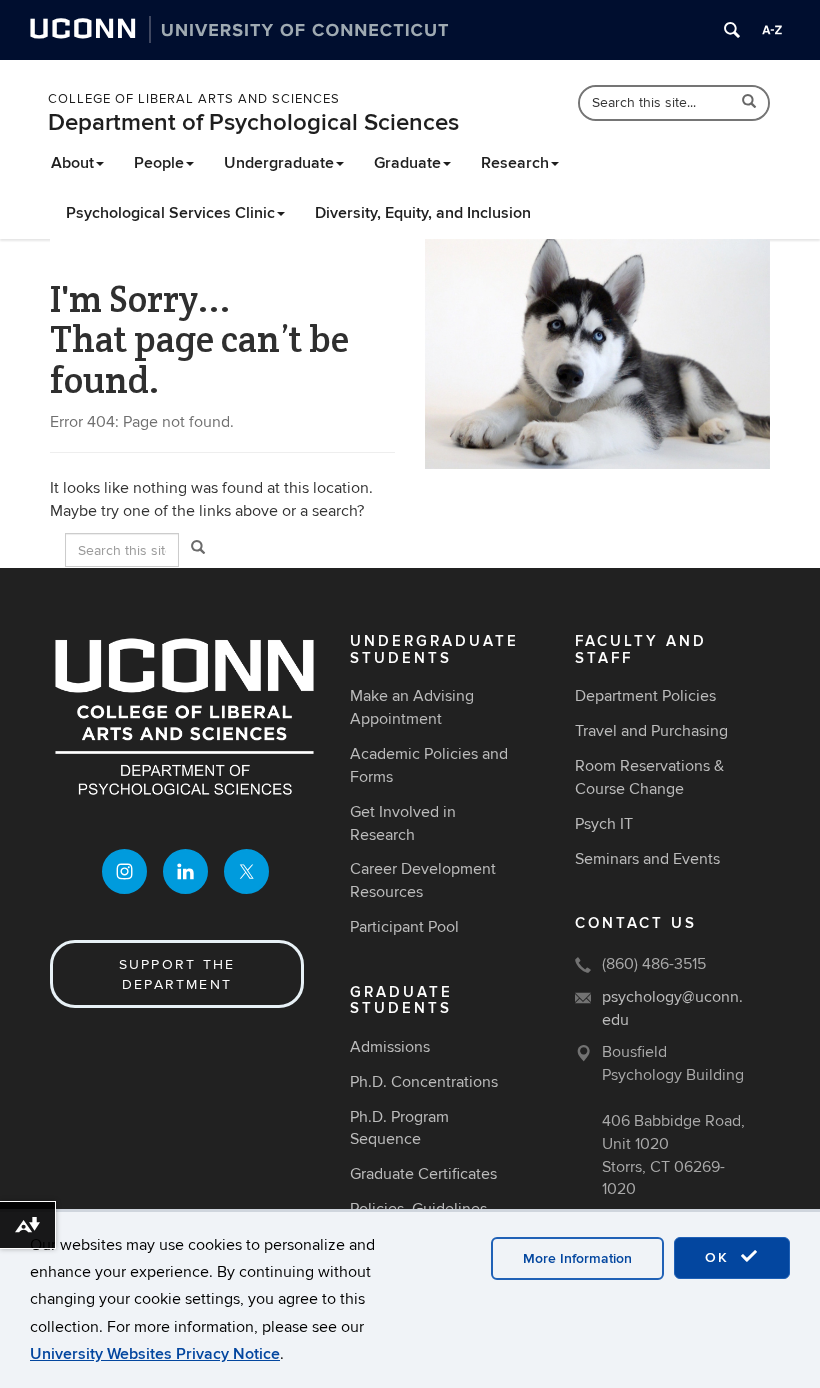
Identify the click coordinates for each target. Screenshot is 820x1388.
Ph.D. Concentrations (424, 1082)
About (72, 163)
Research (515, 163)
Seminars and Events (647, 859)
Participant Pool (404, 927)
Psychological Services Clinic (170, 213)
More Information (577, 1258)
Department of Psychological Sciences (253, 122)
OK (720, 1257)
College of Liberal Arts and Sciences (194, 99)
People (159, 163)
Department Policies (645, 696)
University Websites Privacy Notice (155, 1354)
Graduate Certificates (423, 1174)
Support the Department (177, 974)
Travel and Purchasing (651, 731)
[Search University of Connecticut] (732, 30)
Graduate (407, 163)
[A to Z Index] (772, 30)
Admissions (390, 1047)
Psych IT (604, 824)
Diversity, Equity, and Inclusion (423, 213)
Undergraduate (279, 163)
